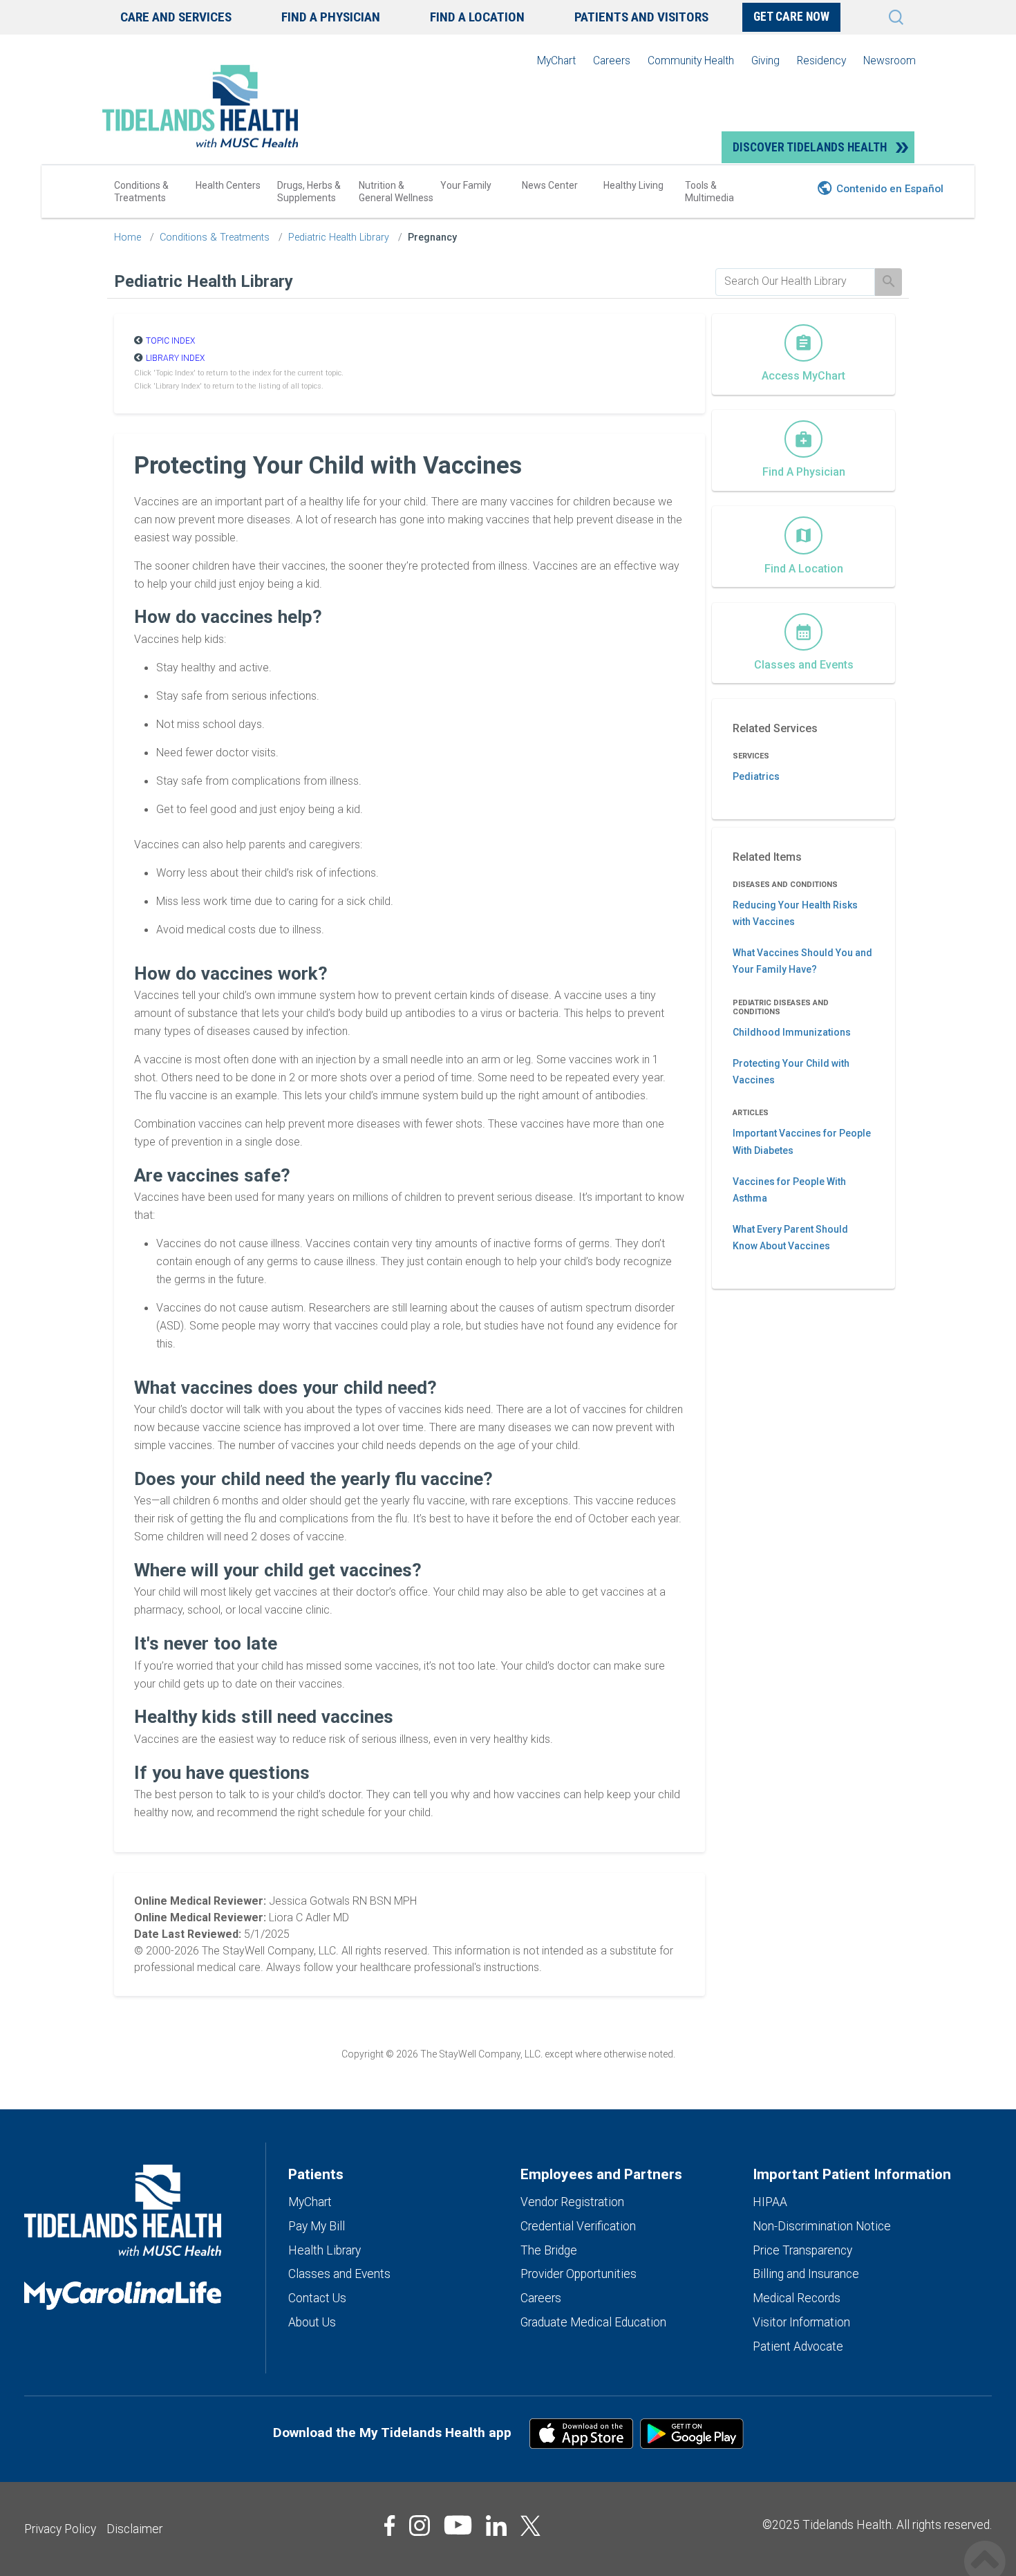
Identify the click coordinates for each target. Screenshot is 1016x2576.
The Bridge (549, 2250)
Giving (765, 60)
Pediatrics (756, 776)
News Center (550, 185)
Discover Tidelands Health (810, 147)
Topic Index (170, 341)
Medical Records (797, 2298)
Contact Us (317, 2298)
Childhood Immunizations (792, 1032)
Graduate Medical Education (593, 2322)
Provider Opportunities (578, 2274)
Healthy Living (633, 185)
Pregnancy (432, 237)
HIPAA (770, 2202)
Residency (821, 60)
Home (128, 237)
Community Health (691, 60)
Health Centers (228, 185)
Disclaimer (134, 2529)
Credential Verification (578, 2226)
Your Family (466, 185)
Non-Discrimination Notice (822, 2226)
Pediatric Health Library (339, 237)
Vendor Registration (572, 2202)
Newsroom (890, 60)
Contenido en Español (890, 189)
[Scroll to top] (985, 2547)
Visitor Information (801, 2322)
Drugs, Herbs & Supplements (309, 192)
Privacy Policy (60, 2529)
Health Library (324, 2250)
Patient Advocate (798, 2346)
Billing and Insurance (806, 2274)
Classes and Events (339, 2274)
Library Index (175, 358)
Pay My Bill (317, 2226)
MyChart (556, 60)
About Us (312, 2322)
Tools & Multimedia (709, 192)
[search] (795, 281)
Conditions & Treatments (141, 192)
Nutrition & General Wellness (396, 192)
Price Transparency (802, 2250)
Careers (612, 60)
